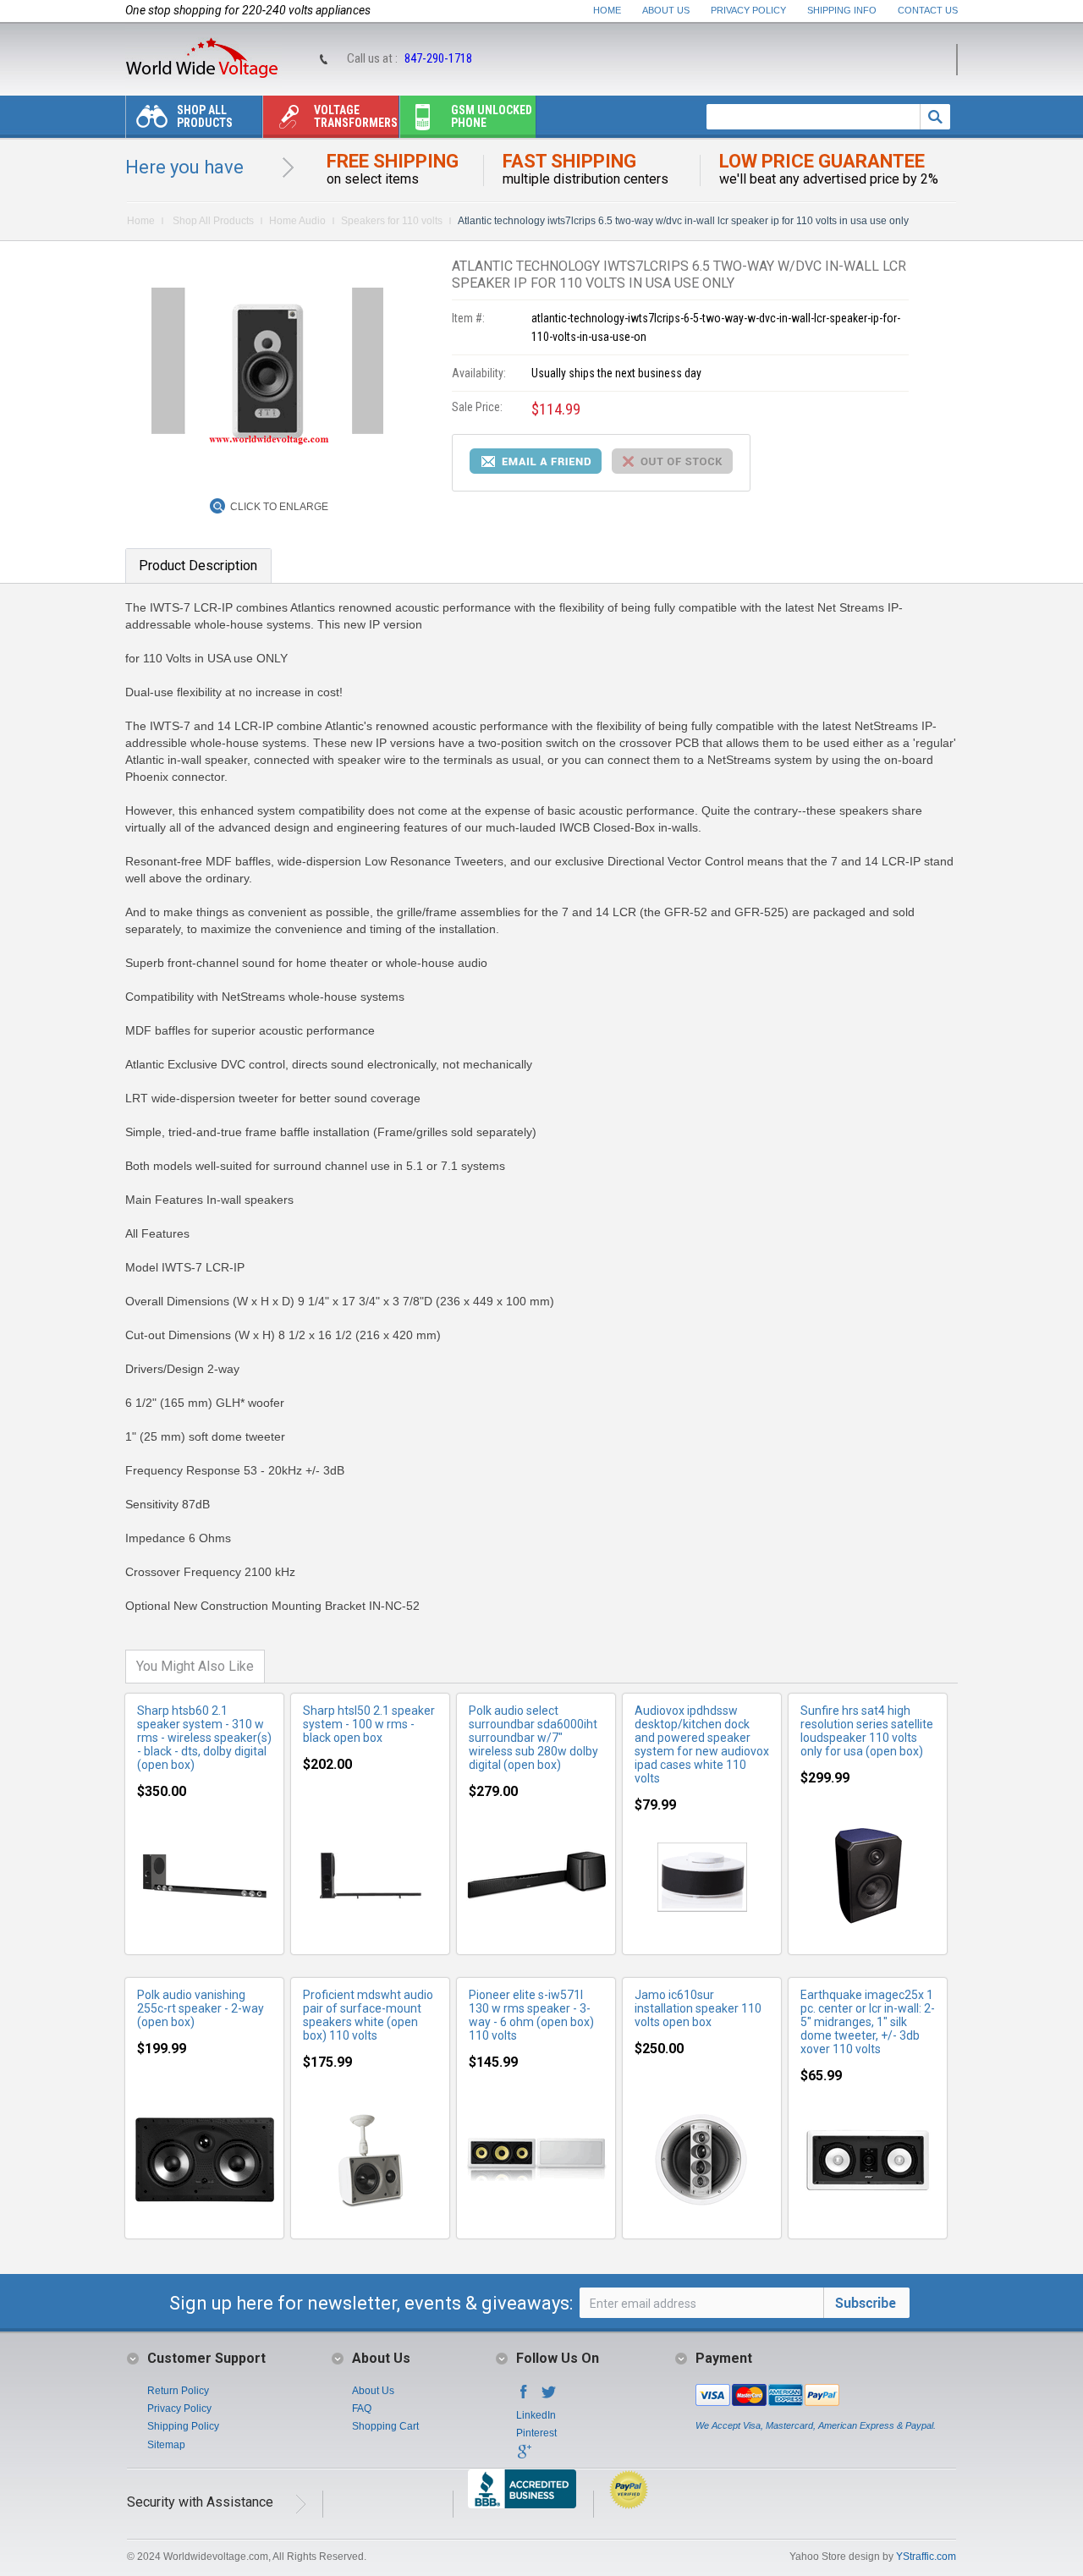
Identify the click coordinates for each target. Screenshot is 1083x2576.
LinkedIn (536, 2415)
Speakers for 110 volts (392, 221)
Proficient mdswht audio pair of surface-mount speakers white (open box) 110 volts (368, 2015)
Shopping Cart (385, 2426)
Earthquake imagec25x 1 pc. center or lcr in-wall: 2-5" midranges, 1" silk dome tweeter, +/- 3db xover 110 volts (868, 2022)
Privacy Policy (748, 10)
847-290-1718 (438, 58)
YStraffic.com (926, 2557)
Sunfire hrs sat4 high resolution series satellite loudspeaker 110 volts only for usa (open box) (867, 1731)
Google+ (524, 2457)
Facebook (524, 2397)
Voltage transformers (356, 116)
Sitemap (166, 2445)
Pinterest (536, 2433)
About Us (666, 10)
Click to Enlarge (279, 507)
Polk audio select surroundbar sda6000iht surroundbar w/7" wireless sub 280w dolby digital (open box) (533, 1738)
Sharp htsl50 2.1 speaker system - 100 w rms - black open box (369, 1724)
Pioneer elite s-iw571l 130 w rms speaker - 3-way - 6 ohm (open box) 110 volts (531, 2015)
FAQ (362, 2408)
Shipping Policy (183, 2426)
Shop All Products (205, 116)
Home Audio (297, 221)
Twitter (549, 2397)
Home (607, 10)
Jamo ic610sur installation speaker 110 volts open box (698, 2008)
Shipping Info (842, 10)
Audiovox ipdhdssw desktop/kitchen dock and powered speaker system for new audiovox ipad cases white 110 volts (702, 1744)
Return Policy (178, 2391)
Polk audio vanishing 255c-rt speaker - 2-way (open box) (201, 2008)
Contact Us (928, 10)
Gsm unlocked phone (492, 116)
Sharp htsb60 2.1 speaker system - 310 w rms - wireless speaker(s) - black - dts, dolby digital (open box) (204, 1738)
